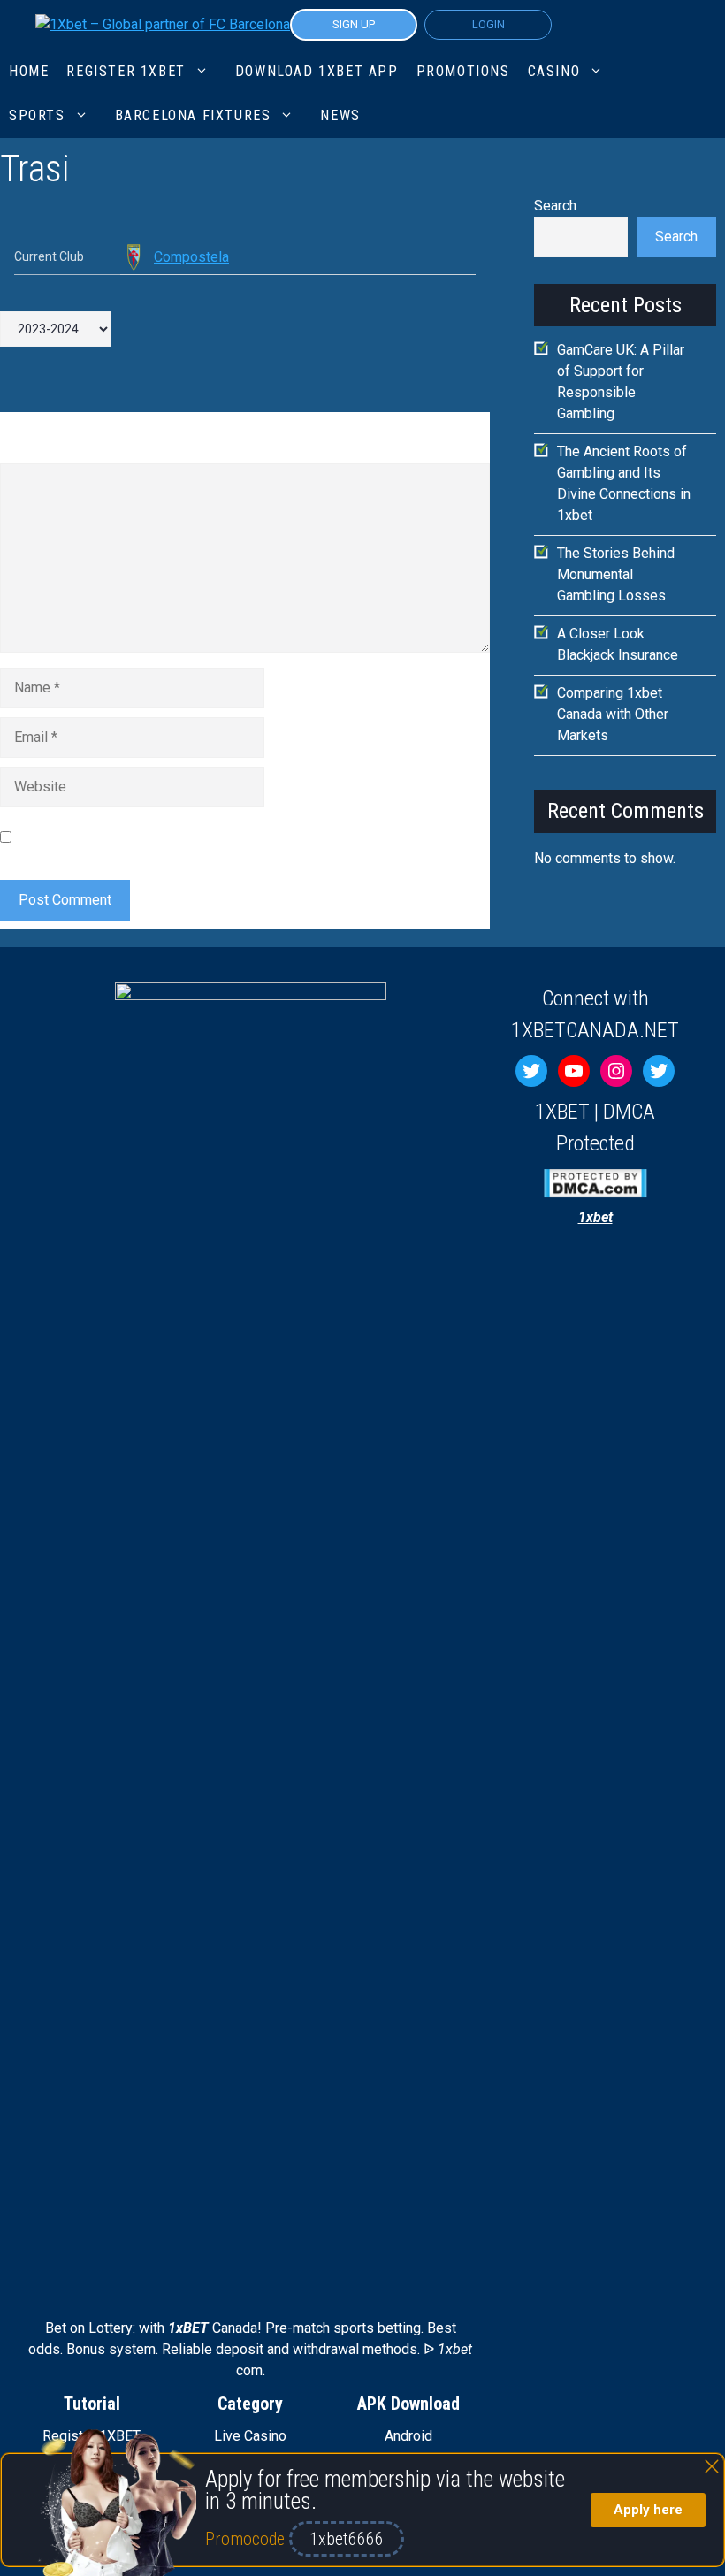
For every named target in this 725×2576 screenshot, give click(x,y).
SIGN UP (354, 24)
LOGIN (488, 24)
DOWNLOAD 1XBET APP (317, 71)
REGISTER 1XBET (126, 71)
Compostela (191, 257)
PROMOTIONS (463, 71)
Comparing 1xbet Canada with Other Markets (613, 714)
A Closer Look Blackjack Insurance (618, 644)
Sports (37, 115)
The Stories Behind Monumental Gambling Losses (616, 574)
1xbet (595, 1217)
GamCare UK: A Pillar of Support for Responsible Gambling (621, 382)
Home (29, 71)
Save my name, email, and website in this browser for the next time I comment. (229, 837)
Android (408, 2436)
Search (555, 206)
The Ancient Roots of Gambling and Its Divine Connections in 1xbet (624, 483)
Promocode (247, 2539)
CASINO (554, 71)
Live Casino (250, 2436)
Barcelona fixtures (193, 115)
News (340, 115)
